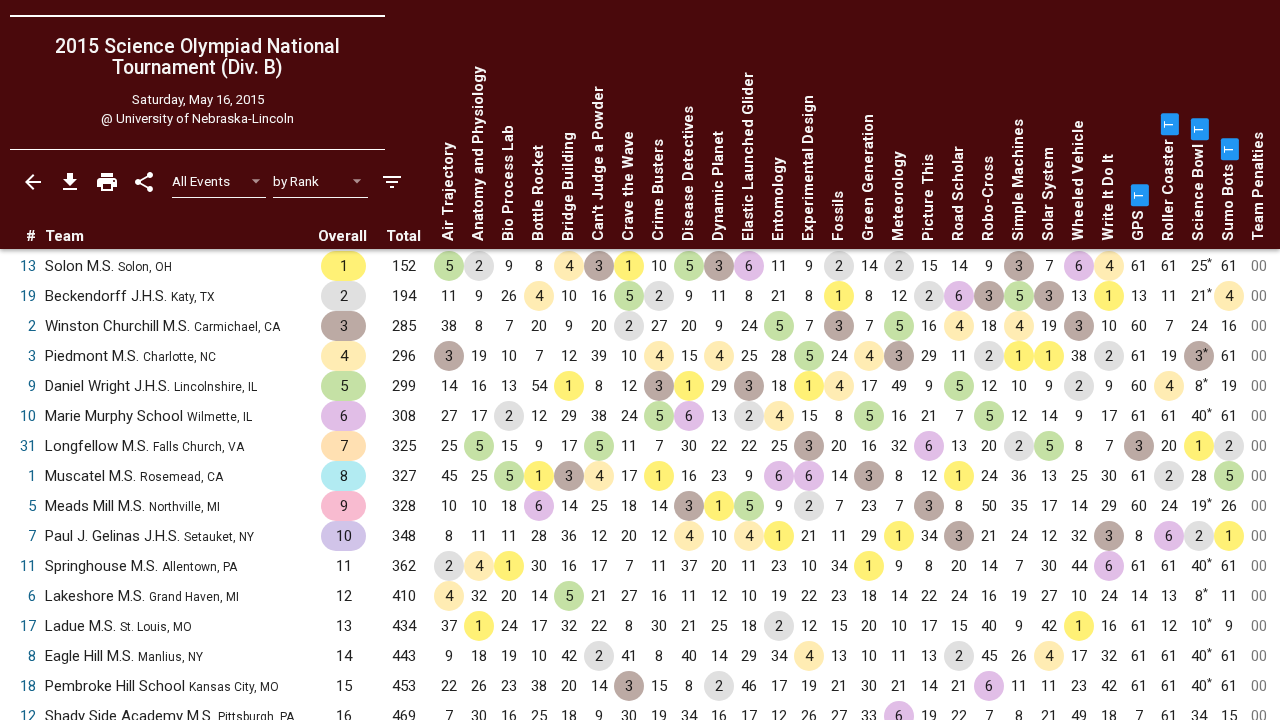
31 (28, 446)
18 (28, 686)
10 (28, 416)
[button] (1138, 195)
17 (28, 626)
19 (28, 296)
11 (28, 566)
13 (28, 266)
